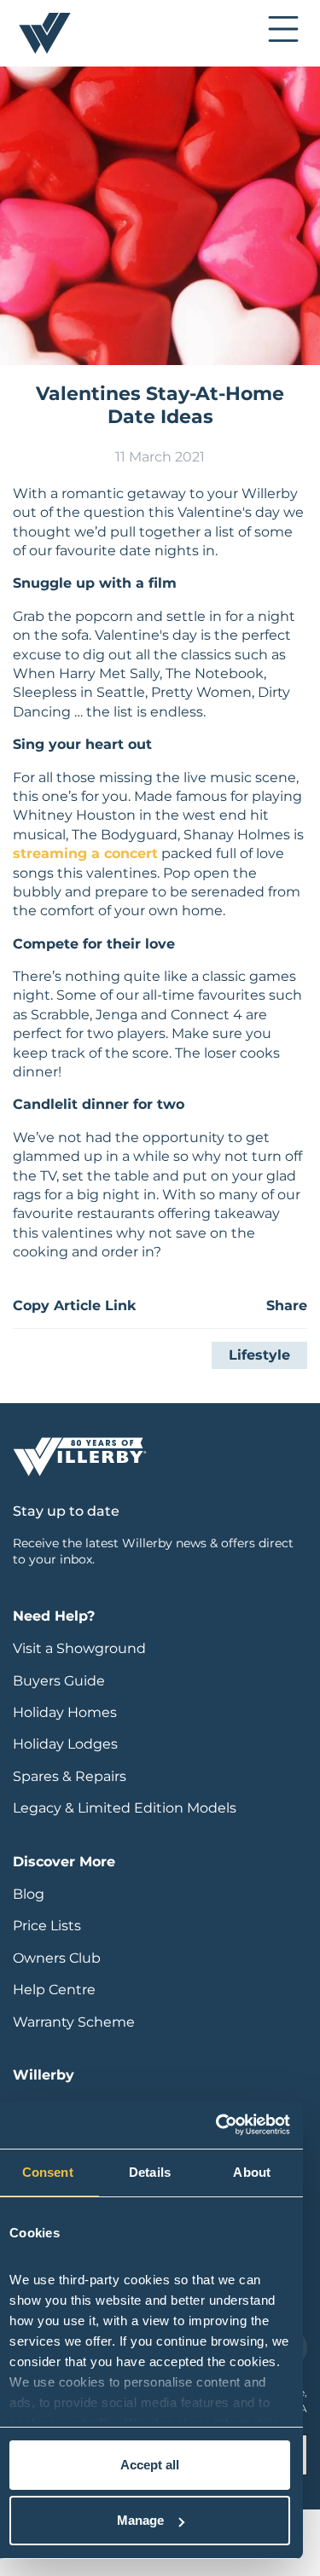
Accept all (150, 2465)
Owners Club (57, 1958)
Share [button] (287, 1305)
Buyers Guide (59, 1681)
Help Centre (54, 1990)
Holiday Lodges (65, 1744)
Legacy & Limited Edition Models (125, 1808)
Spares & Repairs (70, 1776)
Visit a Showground (79, 1648)
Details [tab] (150, 2172)
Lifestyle (259, 1355)
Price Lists (47, 1926)
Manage (140, 2520)
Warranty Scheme (74, 2022)
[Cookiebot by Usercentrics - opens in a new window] (218, 2125)
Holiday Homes (65, 1712)
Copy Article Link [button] (74, 1305)
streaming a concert (85, 853)
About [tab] (252, 2172)
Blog (29, 1894)
